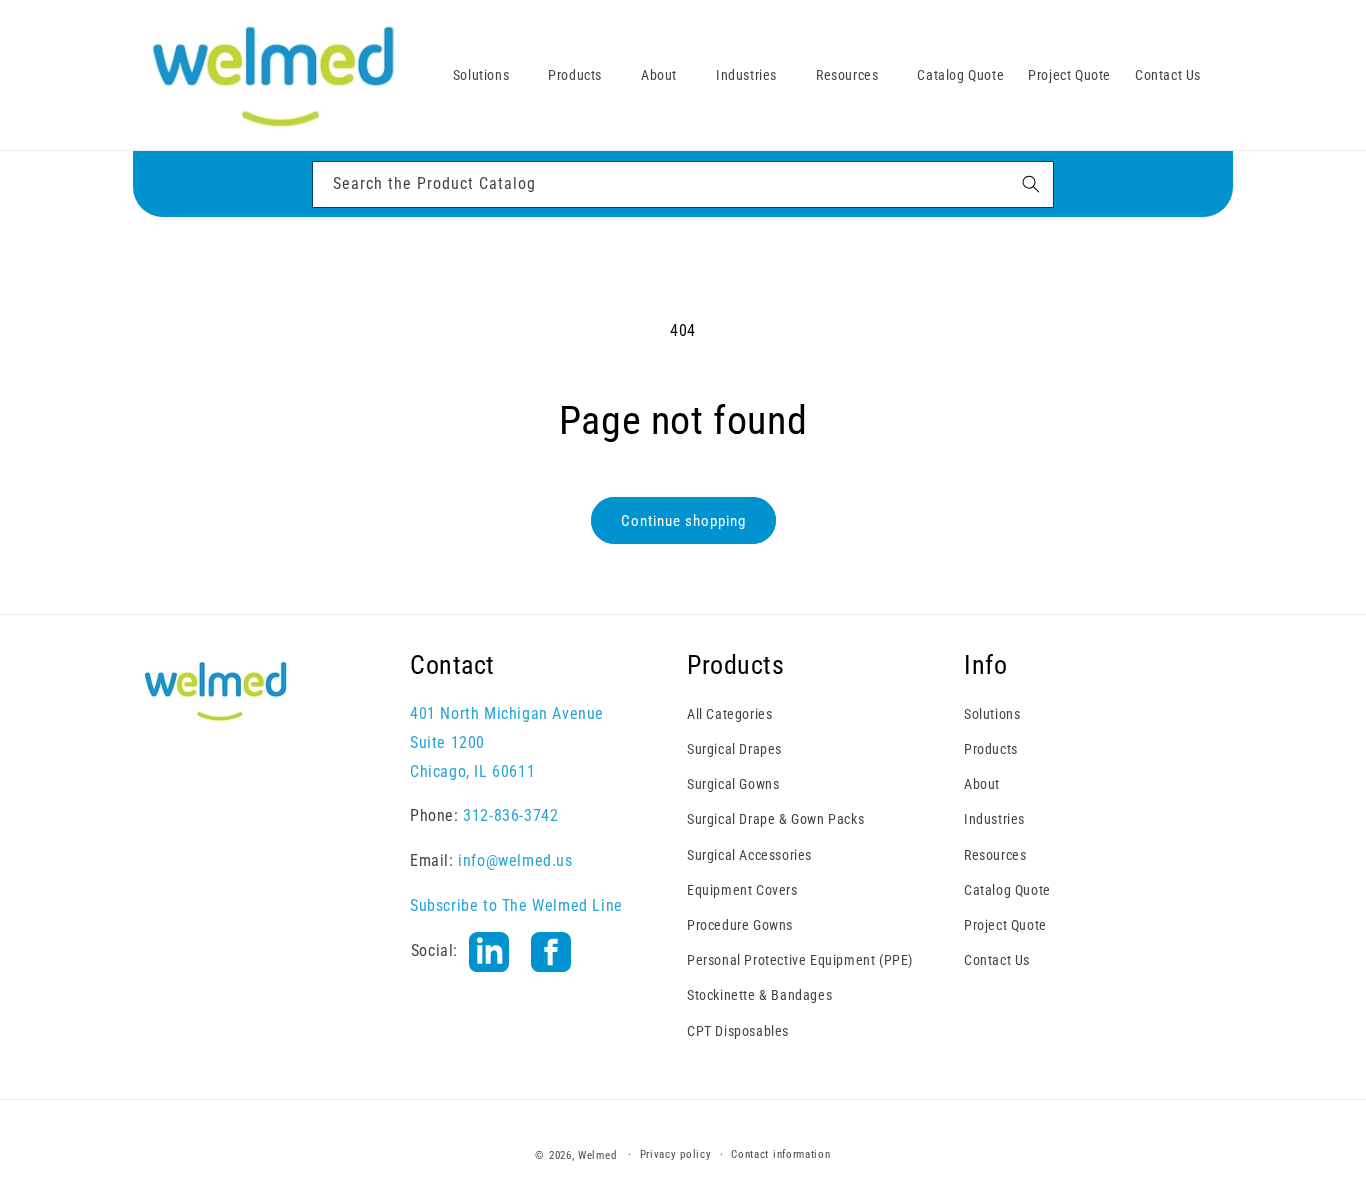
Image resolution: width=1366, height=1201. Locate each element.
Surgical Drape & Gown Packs (775, 819)
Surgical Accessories (749, 855)
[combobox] (683, 184)
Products (991, 749)
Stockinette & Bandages (759, 995)
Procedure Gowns (740, 925)
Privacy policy (676, 1154)
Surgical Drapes (734, 749)
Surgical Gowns (733, 784)
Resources (995, 855)
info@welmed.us (515, 860)
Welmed (597, 1155)
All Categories (729, 714)
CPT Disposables (738, 1031)
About (982, 784)
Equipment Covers (742, 890)
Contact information (780, 1154)
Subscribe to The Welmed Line (516, 905)
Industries (994, 819)
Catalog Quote (1007, 890)
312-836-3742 (510, 815)
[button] (488, 75)
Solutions (992, 714)
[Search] (1031, 184)
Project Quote (1005, 925)
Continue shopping (683, 521)
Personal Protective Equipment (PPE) (800, 960)
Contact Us (997, 960)
